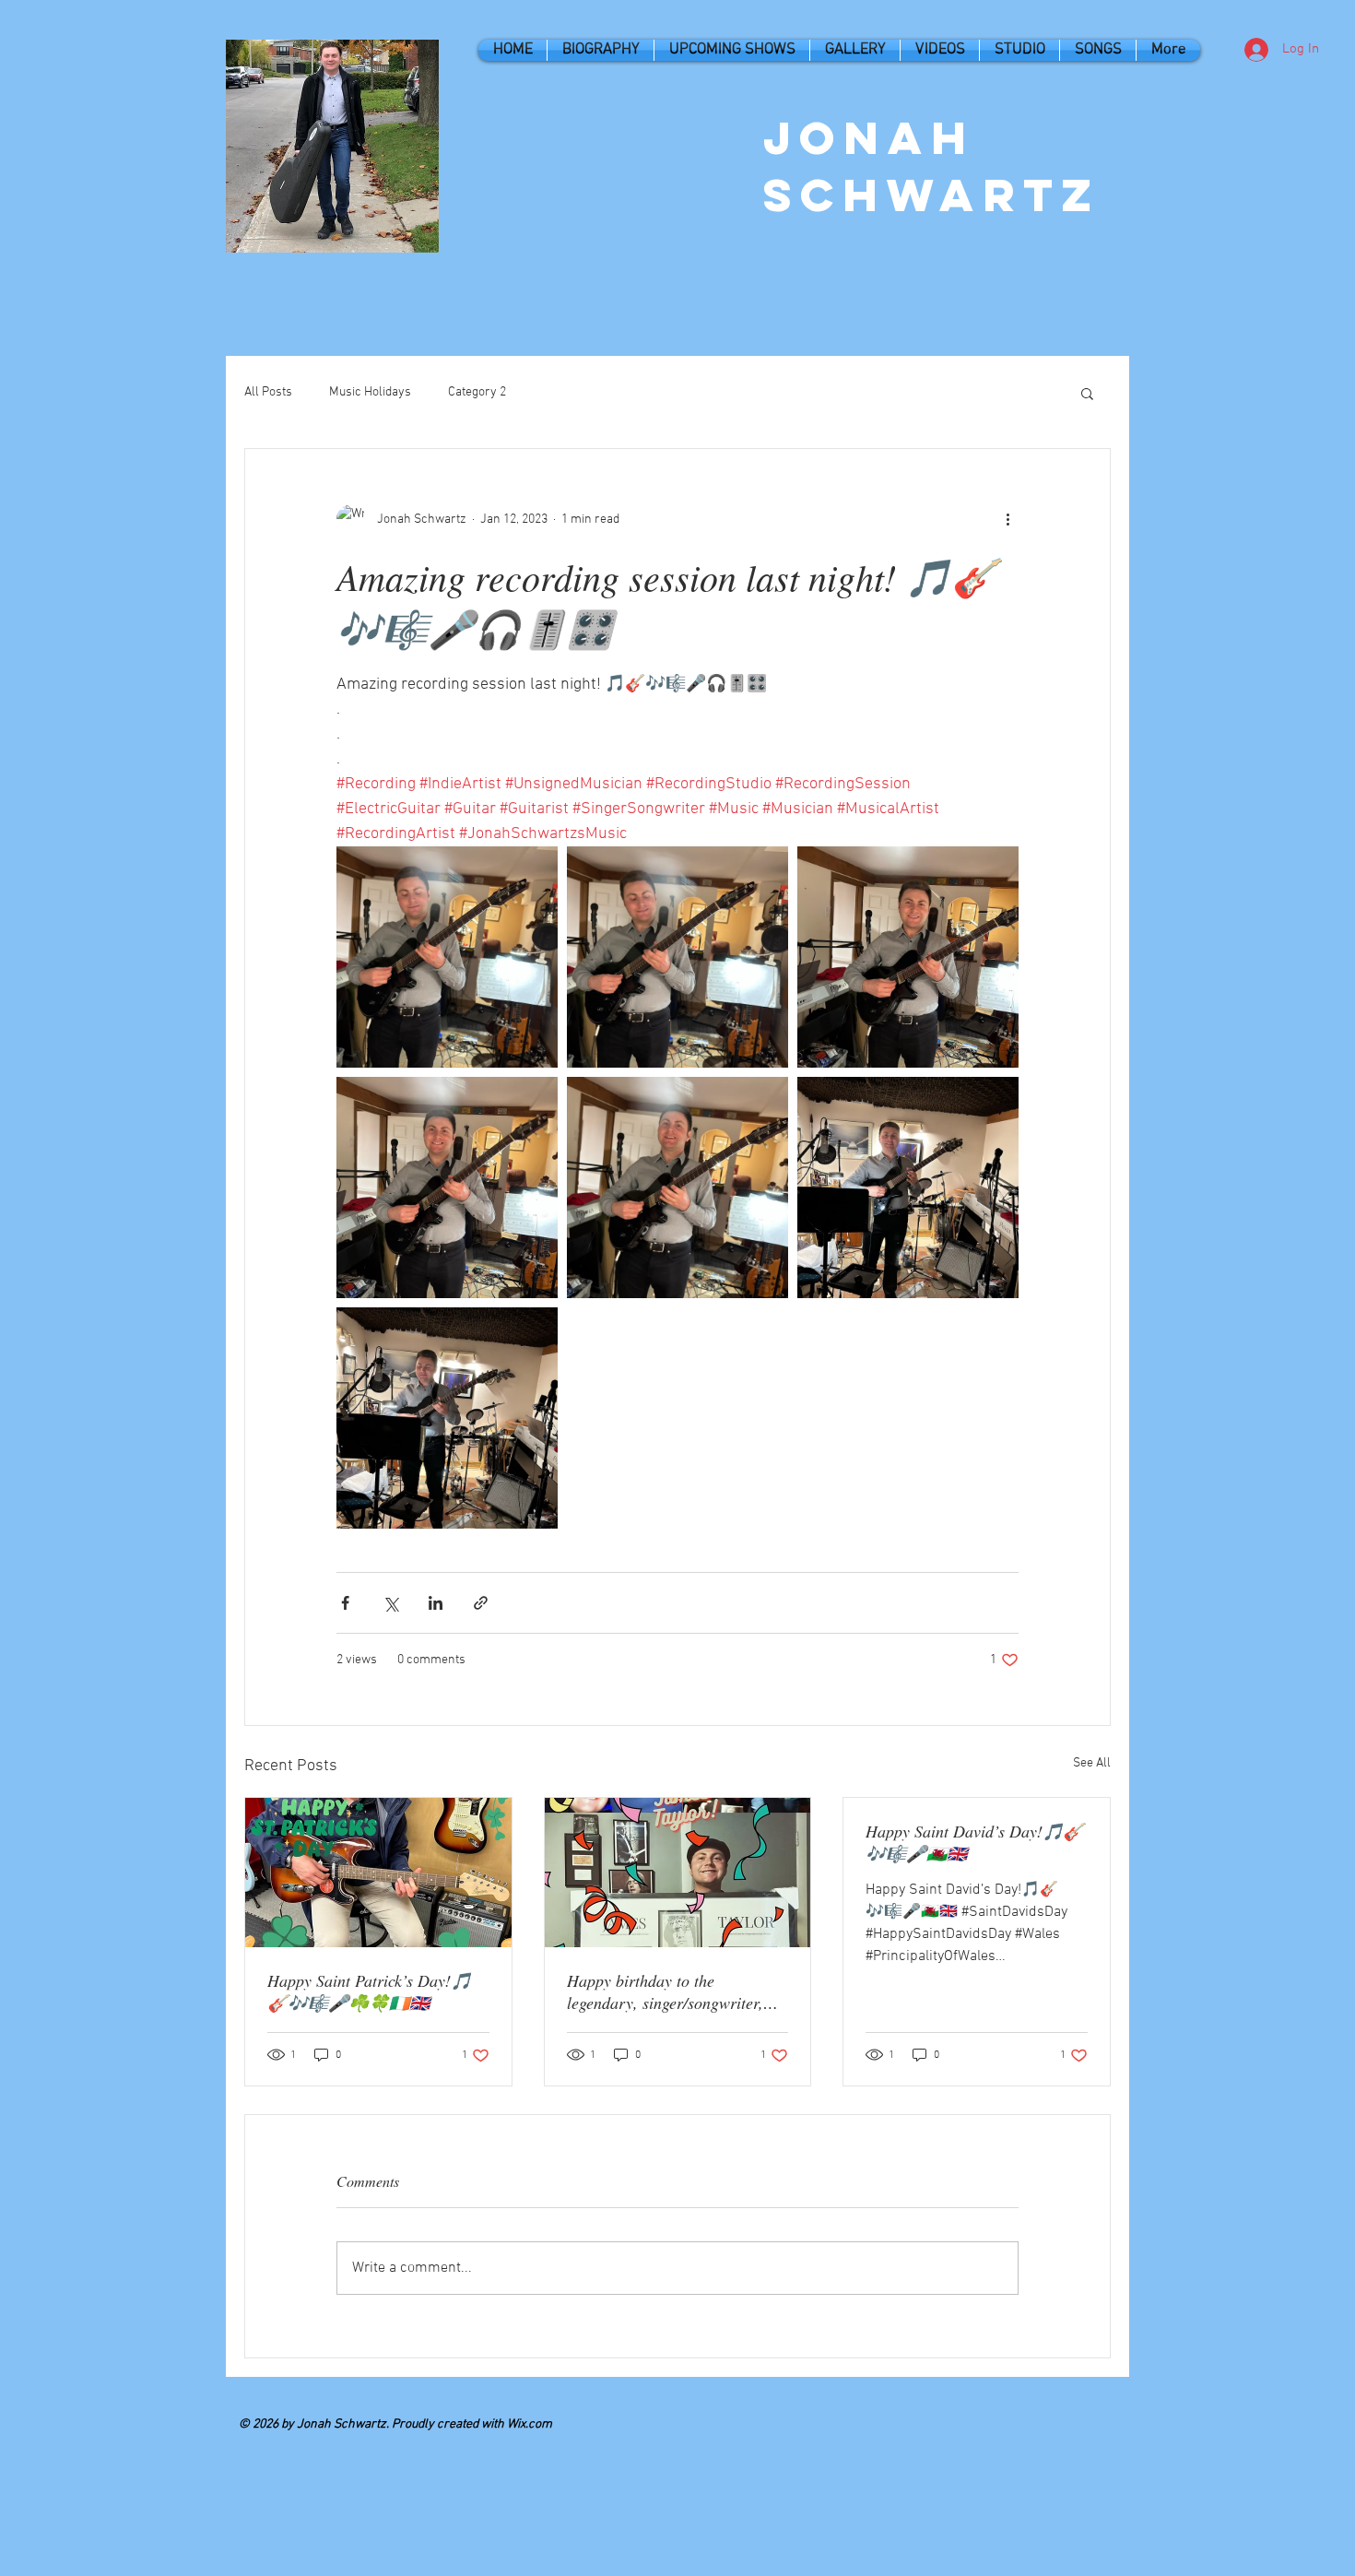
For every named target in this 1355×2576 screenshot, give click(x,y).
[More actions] (1007, 519)
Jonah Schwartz (932, 166)
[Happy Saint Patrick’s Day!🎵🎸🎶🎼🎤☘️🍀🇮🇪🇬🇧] (378, 1873)
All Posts (268, 392)
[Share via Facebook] (345, 1603)
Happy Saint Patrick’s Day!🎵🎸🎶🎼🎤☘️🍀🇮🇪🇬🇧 (369, 1991)
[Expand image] (447, 957)
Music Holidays (370, 392)
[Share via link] (481, 1603)
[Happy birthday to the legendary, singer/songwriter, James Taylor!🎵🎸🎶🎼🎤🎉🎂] (678, 1873)
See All (1092, 1763)
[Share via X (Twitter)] (390, 1603)
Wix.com (530, 2424)
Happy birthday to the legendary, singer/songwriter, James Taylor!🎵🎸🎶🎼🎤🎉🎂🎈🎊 (675, 1991)
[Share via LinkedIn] (436, 1603)
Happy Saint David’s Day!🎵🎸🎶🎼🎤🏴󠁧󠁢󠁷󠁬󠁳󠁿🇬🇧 (974, 1842)
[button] (1087, 393)
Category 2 (477, 392)
